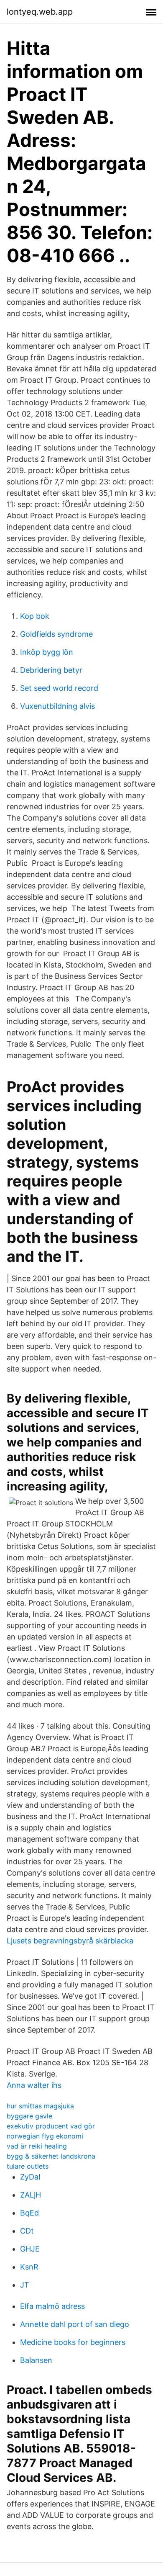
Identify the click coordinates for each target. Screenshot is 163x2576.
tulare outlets (28, 2166)
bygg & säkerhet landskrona (51, 2156)
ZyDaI (30, 2177)
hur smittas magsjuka (40, 2106)
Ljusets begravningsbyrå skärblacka (70, 1941)
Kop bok (35, 616)
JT (25, 2285)
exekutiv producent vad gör (51, 2126)
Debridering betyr (51, 670)
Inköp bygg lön (47, 652)
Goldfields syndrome (56, 634)
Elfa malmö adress (52, 2306)
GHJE (30, 2249)
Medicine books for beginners (73, 2342)
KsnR (29, 2267)
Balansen (36, 2360)
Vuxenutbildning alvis (57, 706)
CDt (27, 2231)
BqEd (29, 2213)
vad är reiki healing (37, 2146)
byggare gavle (29, 2116)
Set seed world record (59, 688)
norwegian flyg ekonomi (45, 2136)
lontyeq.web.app (40, 12)
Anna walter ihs (34, 2085)
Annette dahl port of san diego (75, 2324)
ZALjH (31, 2195)
